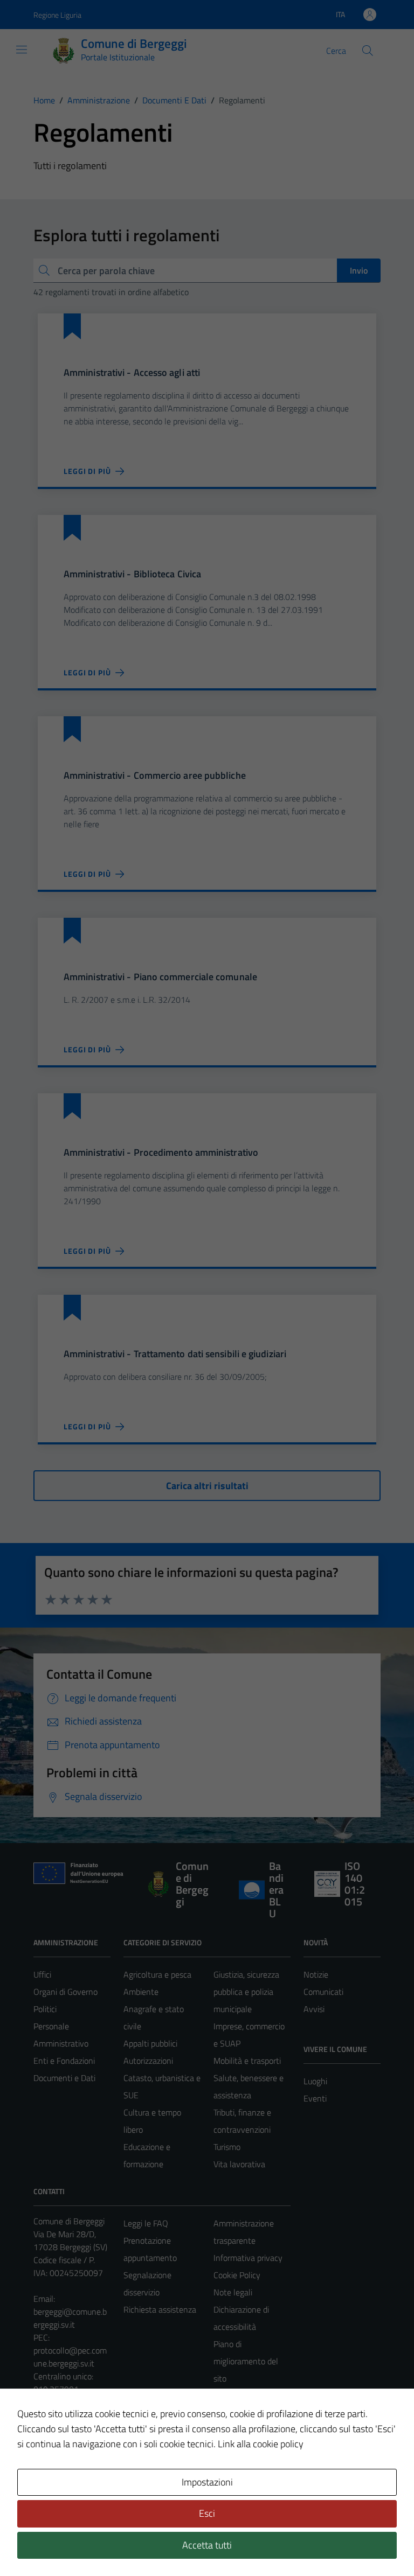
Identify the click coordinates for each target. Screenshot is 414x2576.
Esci (207, 2513)
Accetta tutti (207, 2545)
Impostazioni (207, 2482)
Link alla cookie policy (261, 2444)
